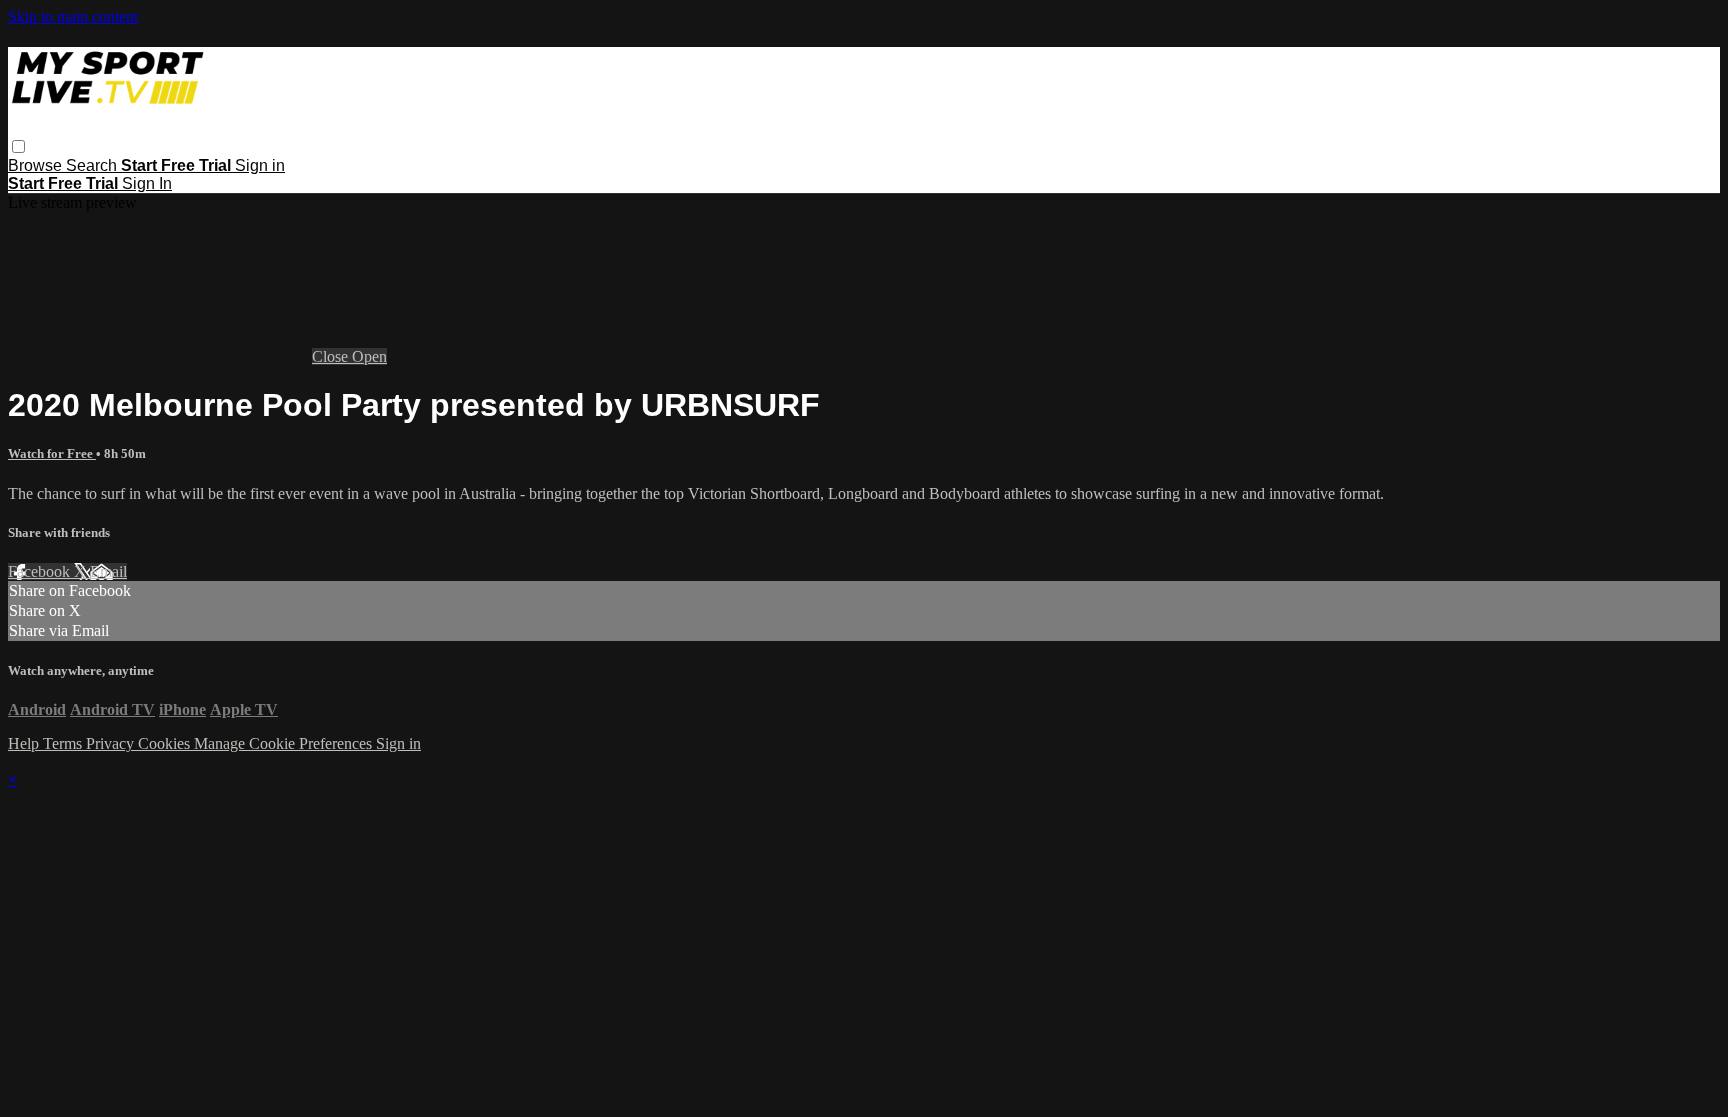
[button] (18, 146)
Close (332, 356)
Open (369, 356)
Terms (64, 743)
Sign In (147, 183)
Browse (37, 165)
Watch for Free (52, 453)
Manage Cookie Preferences (285, 743)
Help (25, 743)
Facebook (41, 571)
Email (108, 571)
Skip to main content (73, 16)
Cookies (166, 743)
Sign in (260, 165)
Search (93, 165)
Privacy (112, 743)
